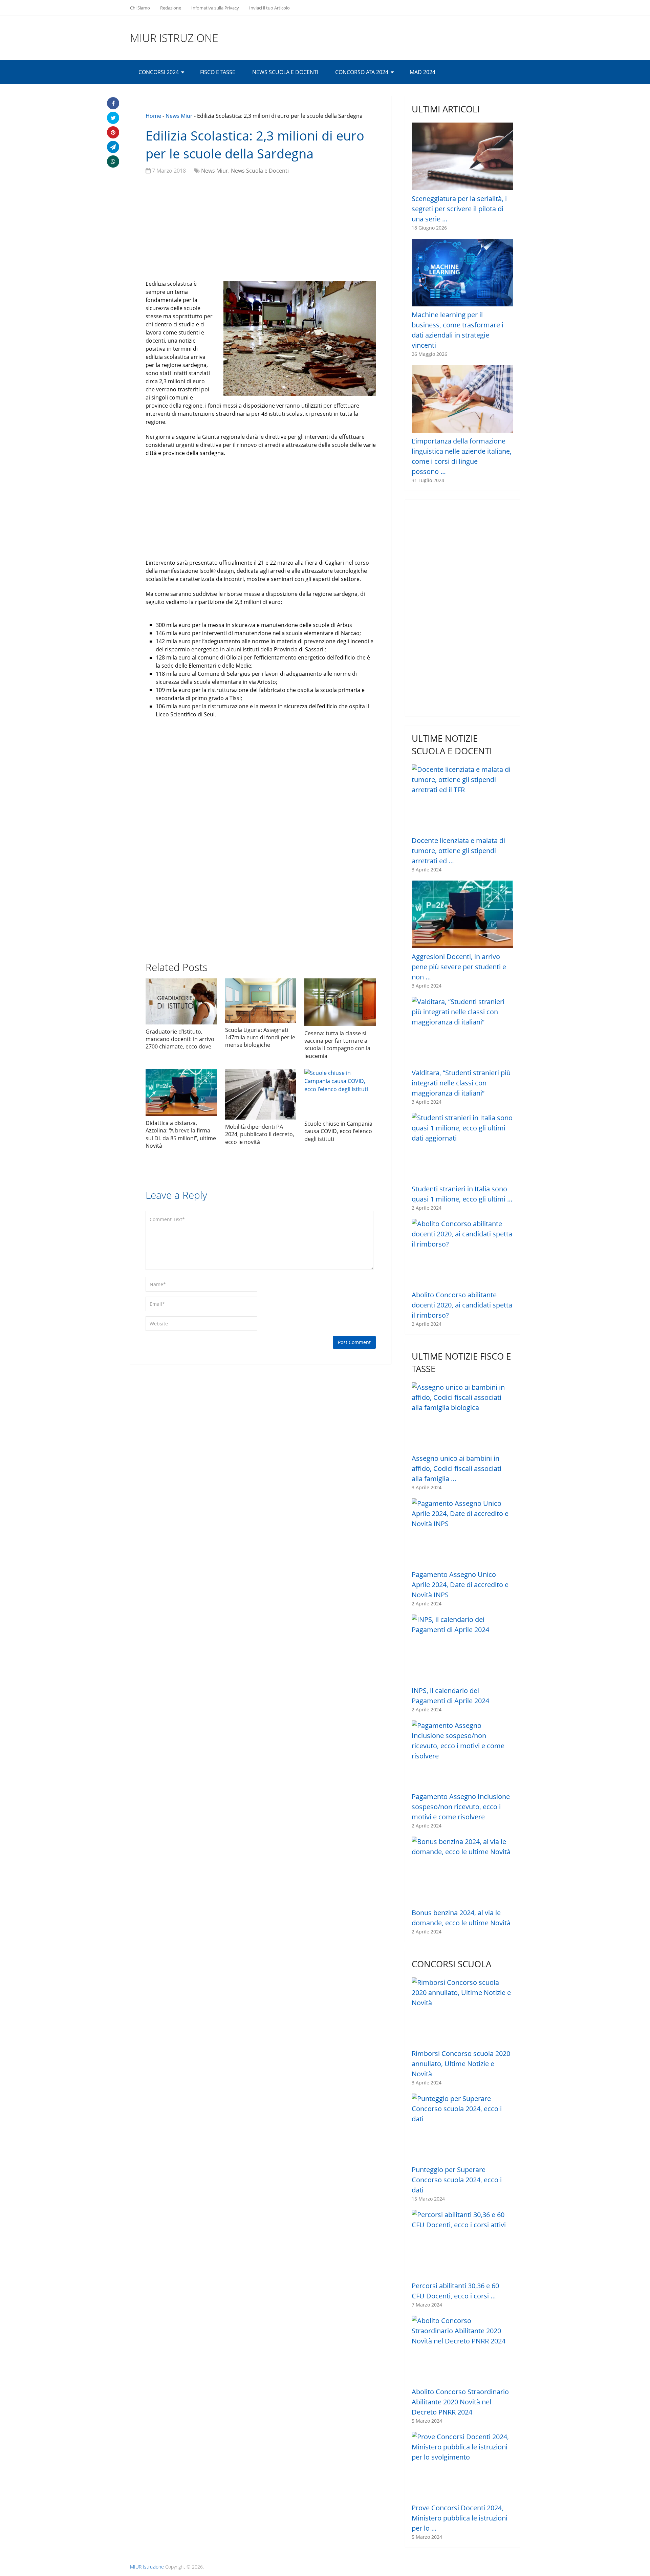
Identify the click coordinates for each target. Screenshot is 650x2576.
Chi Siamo (140, 8)
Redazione (171, 8)
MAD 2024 (422, 72)
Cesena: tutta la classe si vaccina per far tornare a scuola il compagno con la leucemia (337, 1045)
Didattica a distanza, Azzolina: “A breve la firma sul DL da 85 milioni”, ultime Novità (181, 1134)
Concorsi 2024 (159, 72)
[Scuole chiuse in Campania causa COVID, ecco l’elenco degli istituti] (340, 1093)
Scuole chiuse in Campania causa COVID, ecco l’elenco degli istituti (338, 1131)
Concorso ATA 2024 (362, 72)
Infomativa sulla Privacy (215, 8)
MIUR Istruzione (174, 38)
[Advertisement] (261, 229)
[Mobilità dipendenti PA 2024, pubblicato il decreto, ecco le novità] (261, 1094)
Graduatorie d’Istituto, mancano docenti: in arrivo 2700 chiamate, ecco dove (180, 1039)
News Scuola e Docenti (285, 72)
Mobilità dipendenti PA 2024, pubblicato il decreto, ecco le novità (260, 1134)
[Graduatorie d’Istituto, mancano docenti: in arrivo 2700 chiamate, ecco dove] (181, 1001)
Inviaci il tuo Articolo (269, 8)
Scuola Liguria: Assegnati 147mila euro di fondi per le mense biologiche (260, 1037)
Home (153, 116)
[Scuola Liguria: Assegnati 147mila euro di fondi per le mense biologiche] (261, 1001)
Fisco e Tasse (218, 72)
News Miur (179, 116)
